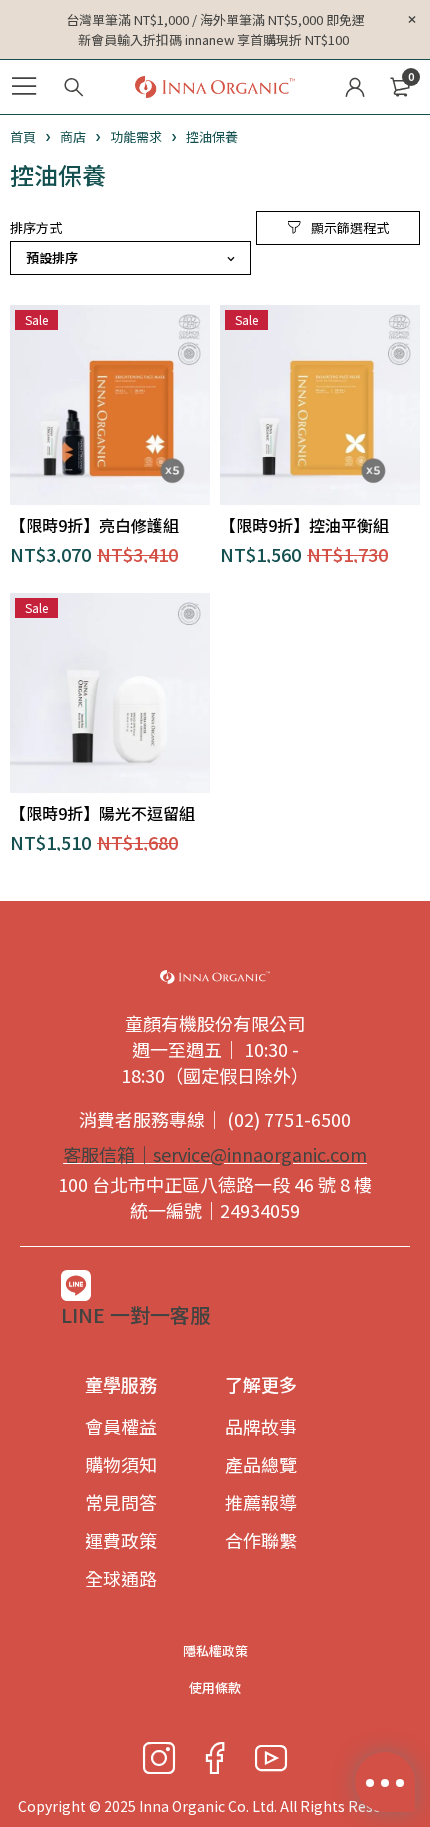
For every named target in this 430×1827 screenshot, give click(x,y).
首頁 (23, 136)
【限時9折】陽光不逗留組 (102, 813)
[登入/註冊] (355, 87)
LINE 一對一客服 (135, 1314)
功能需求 (136, 136)
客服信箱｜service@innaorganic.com (215, 1154)
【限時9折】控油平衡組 (304, 525)
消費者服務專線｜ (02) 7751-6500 (215, 1119)
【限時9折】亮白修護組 (94, 525)
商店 (73, 136)
